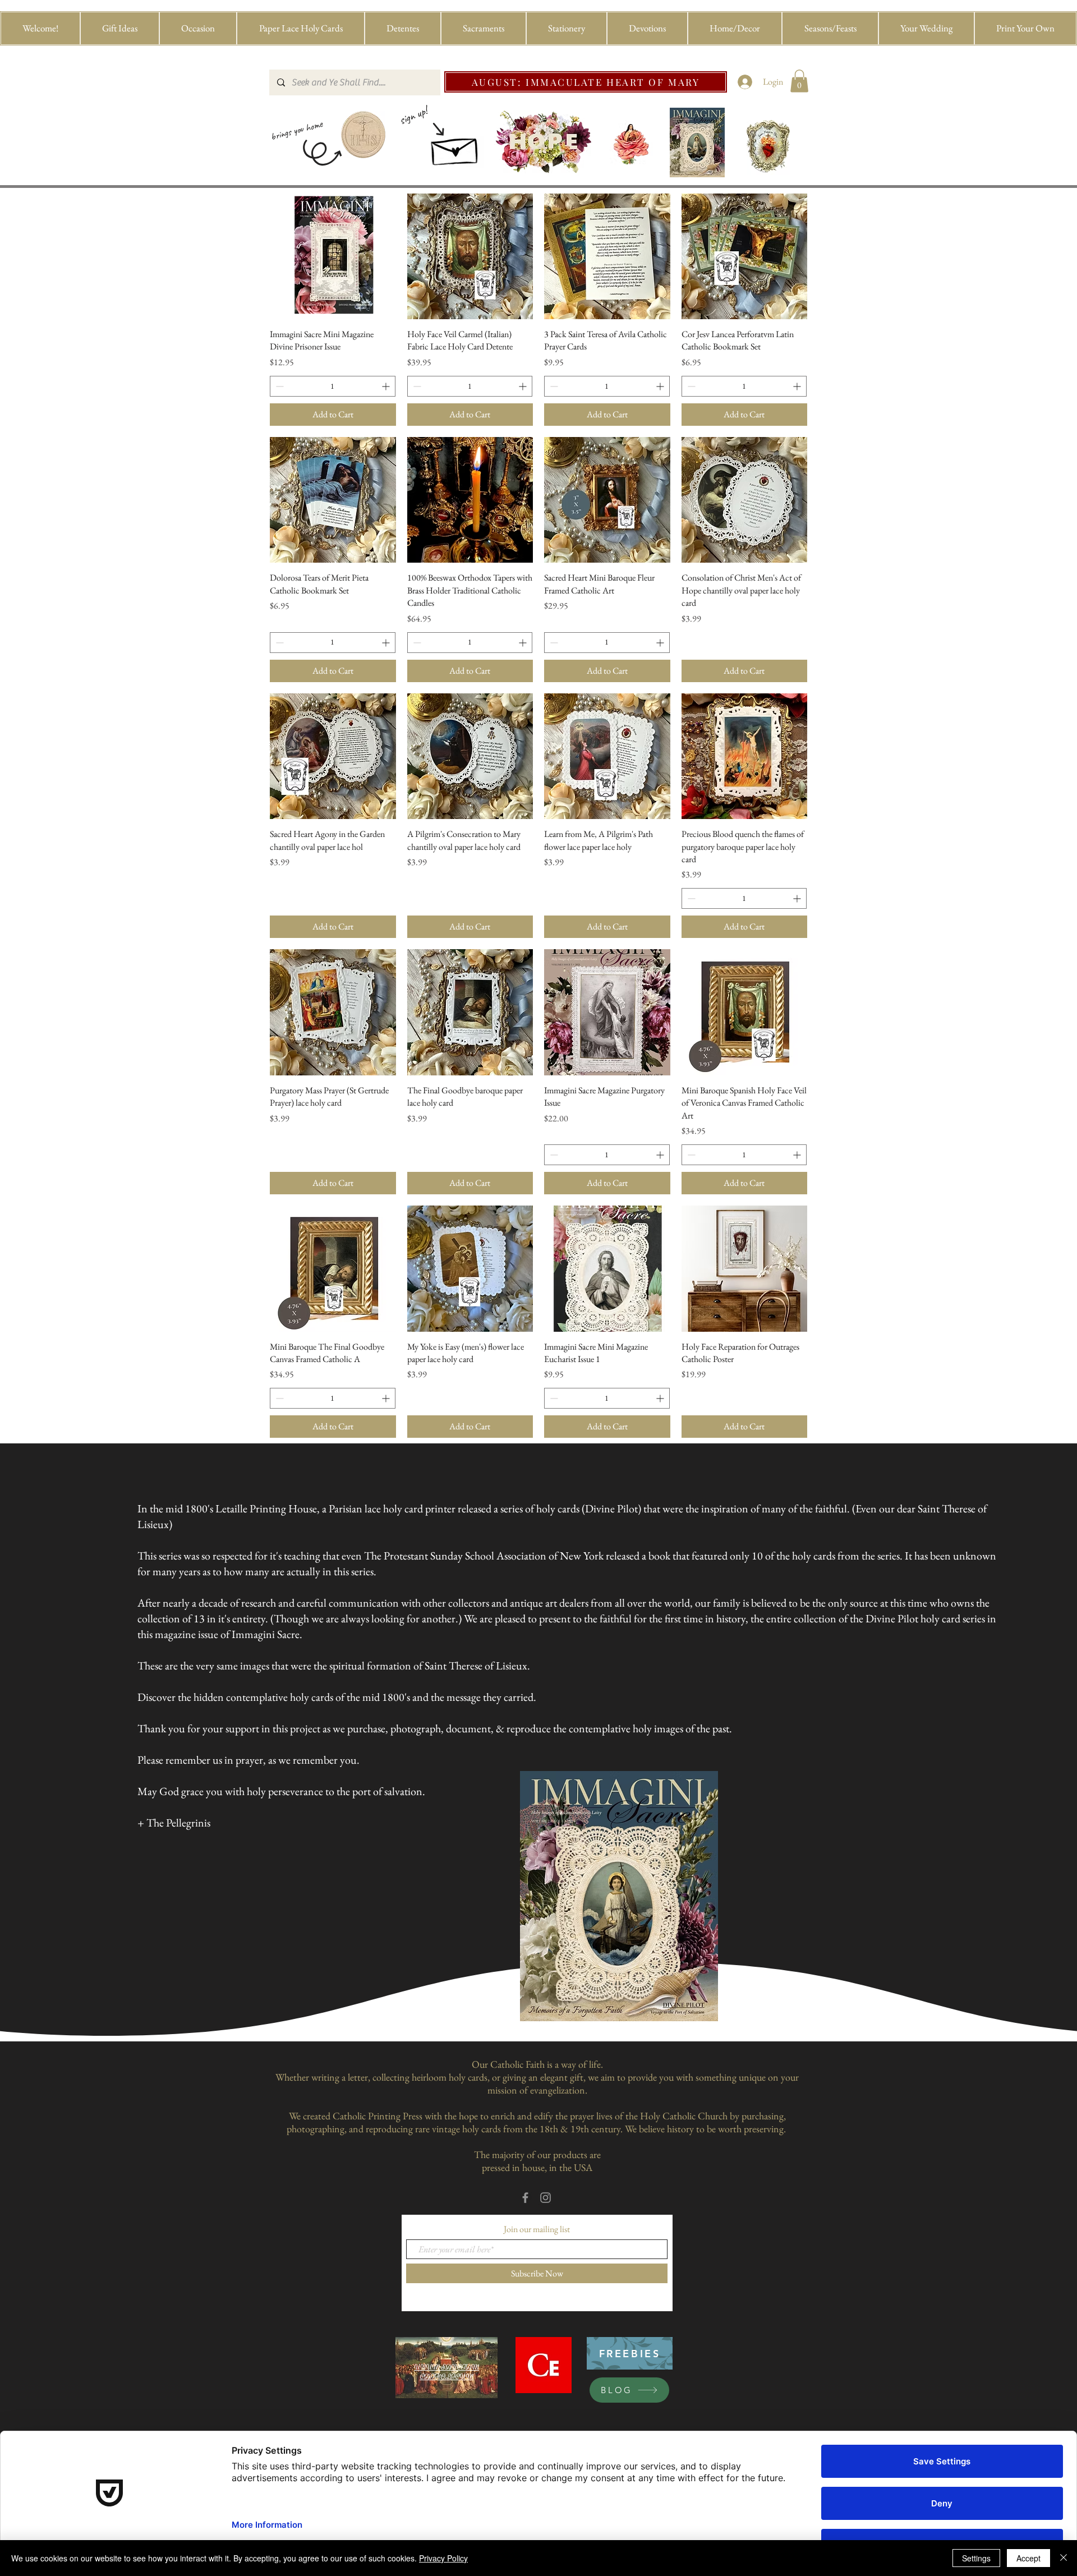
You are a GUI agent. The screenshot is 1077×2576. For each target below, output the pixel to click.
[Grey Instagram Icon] (546, 2198)
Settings (976, 2558)
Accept (1028, 2558)
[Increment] (387, 386)
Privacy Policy (443, 2558)
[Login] (745, 82)
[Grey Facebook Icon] (525, 2198)
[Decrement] (279, 386)
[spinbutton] (333, 386)
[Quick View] (333, 257)
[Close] (1064, 2558)
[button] (120, 28)
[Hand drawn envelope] (455, 148)
